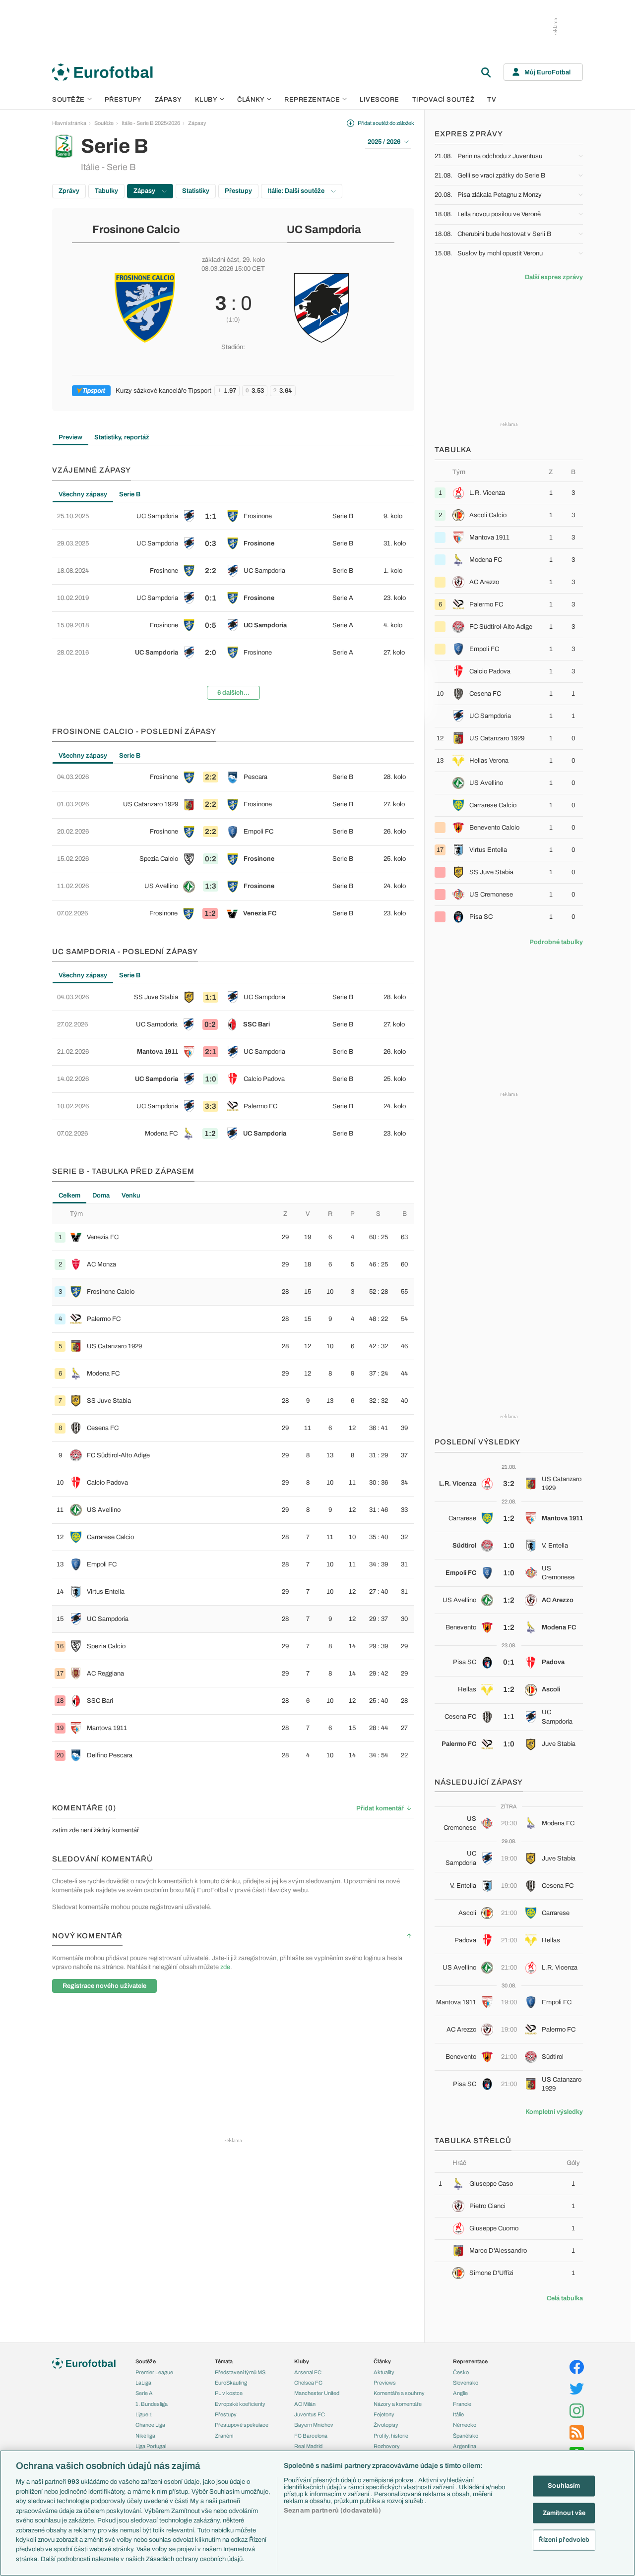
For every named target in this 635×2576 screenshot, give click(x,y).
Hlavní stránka (69, 123)
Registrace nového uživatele (104, 1986)
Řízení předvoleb (564, 2540)
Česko (461, 2372)
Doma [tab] (101, 1196)
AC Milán (305, 2404)
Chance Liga (150, 2425)
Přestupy (123, 100)
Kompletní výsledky (554, 2112)
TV (492, 100)
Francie (462, 2404)
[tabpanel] (233, 605)
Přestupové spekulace (242, 2425)
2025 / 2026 (384, 142)
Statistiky (196, 191)
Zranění (224, 2436)
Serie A (144, 2393)
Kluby (206, 100)
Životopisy (386, 2425)
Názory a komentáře (398, 2404)
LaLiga (143, 2383)
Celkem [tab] (69, 1196)
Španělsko (466, 2436)
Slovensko (466, 2383)
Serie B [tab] (130, 494)
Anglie (460, 2393)
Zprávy (69, 191)
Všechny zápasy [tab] (83, 494)
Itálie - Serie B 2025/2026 (151, 123)
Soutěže (68, 100)
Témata (224, 2361)
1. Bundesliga (152, 2404)
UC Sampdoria (324, 230)
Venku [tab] (131, 1196)
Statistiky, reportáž (122, 437)
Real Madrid (308, 2446)
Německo (465, 2425)
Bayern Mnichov (314, 2425)
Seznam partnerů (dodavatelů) (332, 2511)
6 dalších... (233, 693)
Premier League (154, 2372)
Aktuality (384, 2372)
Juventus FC (310, 2414)
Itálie (458, 2414)
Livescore (380, 100)
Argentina (465, 2446)
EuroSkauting (231, 2383)
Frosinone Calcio (136, 230)
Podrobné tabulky (556, 942)
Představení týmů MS (240, 2372)
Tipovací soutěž (444, 100)
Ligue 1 (144, 2414)
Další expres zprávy (554, 277)
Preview (70, 437)
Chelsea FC (308, 2383)
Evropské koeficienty (240, 2404)
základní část (221, 260)
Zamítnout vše (564, 2513)
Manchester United (317, 2393)
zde (225, 1967)
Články (382, 2361)
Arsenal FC (308, 2372)
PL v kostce (229, 2393)
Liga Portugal (151, 2446)
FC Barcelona (311, 2436)
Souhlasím (564, 2486)
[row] (233, 516)
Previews (385, 2383)
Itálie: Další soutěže (297, 191)
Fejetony (384, 2414)
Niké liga (145, 2436)
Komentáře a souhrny (399, 2393)
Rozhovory (387, 2446)
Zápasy (168, 100)
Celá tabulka (565, 2298)
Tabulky (106, 191)
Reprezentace (312, 100)
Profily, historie (391, 2436)
